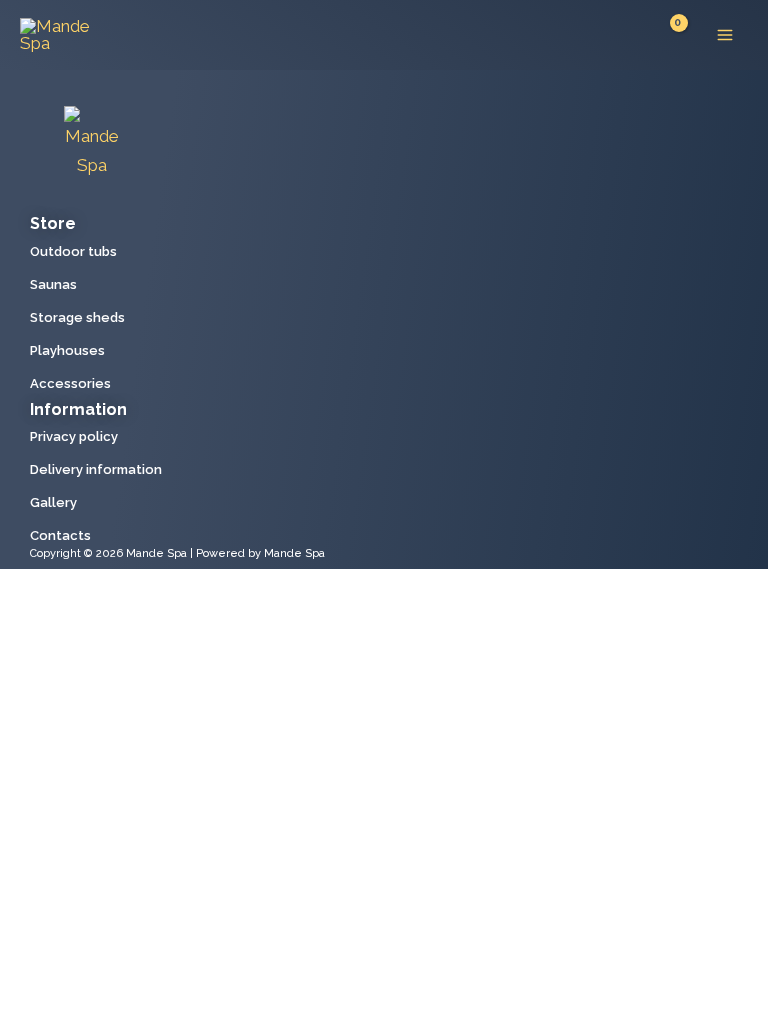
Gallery (53, 502)
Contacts (60, 535)
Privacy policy (74, 436)
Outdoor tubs (73, 251)
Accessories (70, 383)
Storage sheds (77, 317)
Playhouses (67, 350)
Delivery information (96, 469)
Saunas (53, 284)
